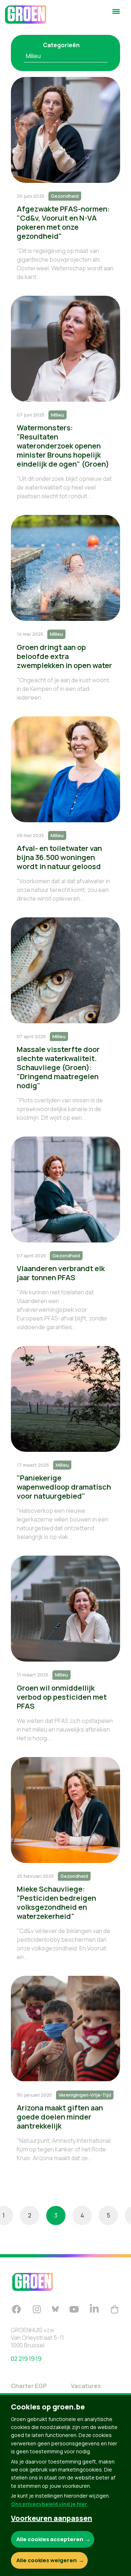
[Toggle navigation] (116, 15)
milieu (33, 56)
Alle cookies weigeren (47, 2560)
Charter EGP (29, 2386)
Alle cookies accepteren (50, 2539)
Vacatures (86, 2386)
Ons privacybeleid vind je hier (49, 2504)
